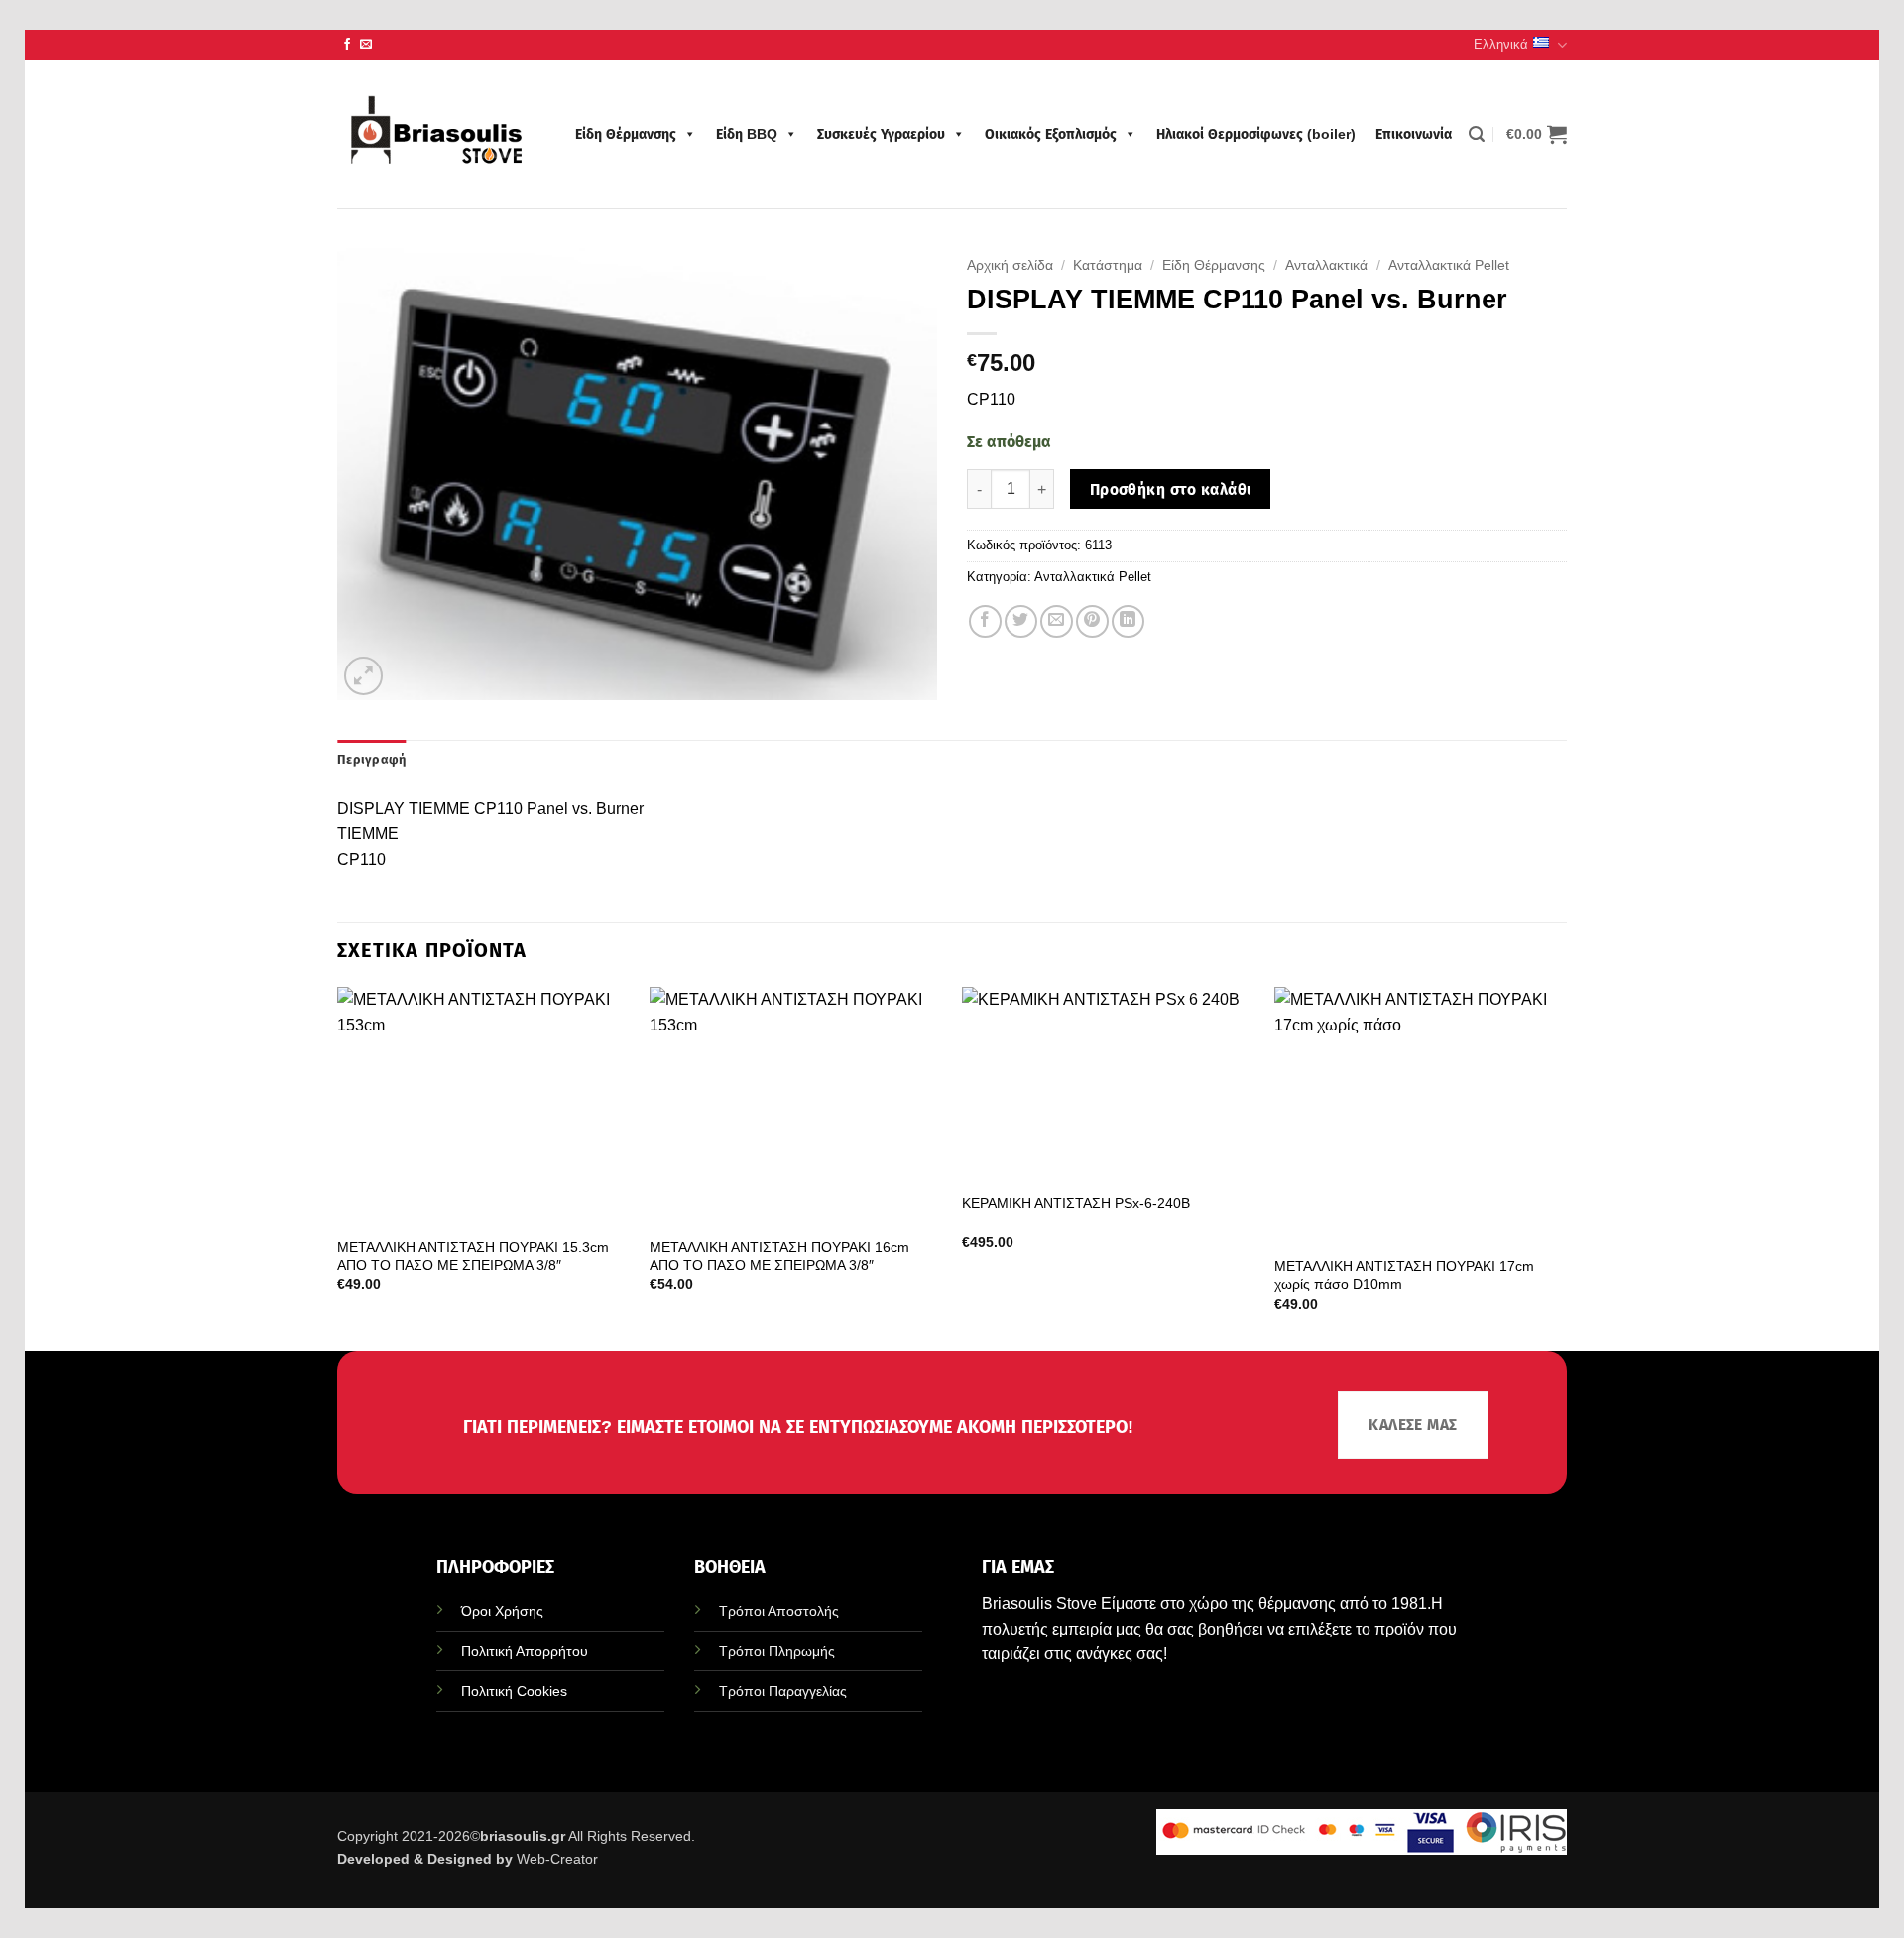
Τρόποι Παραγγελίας (783, 1691)
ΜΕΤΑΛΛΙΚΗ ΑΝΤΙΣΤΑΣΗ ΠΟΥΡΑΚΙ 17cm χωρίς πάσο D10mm (1404, 1275)
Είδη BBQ (747, 134)
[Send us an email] (366, 45)
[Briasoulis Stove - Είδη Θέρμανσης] (436, 134)
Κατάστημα (1108, 265)
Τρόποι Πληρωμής (777, 1651)
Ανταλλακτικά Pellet (1449, 265)
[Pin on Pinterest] (1092, 621)
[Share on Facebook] (985, 621)
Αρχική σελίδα (1010, 265)
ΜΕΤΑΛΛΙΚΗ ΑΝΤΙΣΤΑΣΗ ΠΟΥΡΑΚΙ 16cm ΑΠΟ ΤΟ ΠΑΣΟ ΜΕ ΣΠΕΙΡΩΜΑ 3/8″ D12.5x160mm (779, 1265)
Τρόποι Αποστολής (779, 1611)
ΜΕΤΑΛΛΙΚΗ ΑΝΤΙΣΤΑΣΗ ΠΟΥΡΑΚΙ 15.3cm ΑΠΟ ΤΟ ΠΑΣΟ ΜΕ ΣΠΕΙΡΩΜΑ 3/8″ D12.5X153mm (473, 1265)
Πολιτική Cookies (514, 1691)
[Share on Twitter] (1021, 621)
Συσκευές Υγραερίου (881, 134)
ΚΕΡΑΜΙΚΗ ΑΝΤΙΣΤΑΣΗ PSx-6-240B (1076, 1203)
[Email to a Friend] (1057, 621)
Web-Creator (557, 1859)
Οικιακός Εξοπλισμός (1051, 134)
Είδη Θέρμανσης (626, 134)
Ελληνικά (1501, 44)
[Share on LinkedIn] (1128, 621)
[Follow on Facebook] (347, 45)
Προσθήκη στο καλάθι (1171, 489)
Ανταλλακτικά (1326, 265)
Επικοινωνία (1414, 134)
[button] (1477, 134)
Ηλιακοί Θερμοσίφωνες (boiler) (1256, 134)
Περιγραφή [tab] (371, 759)
